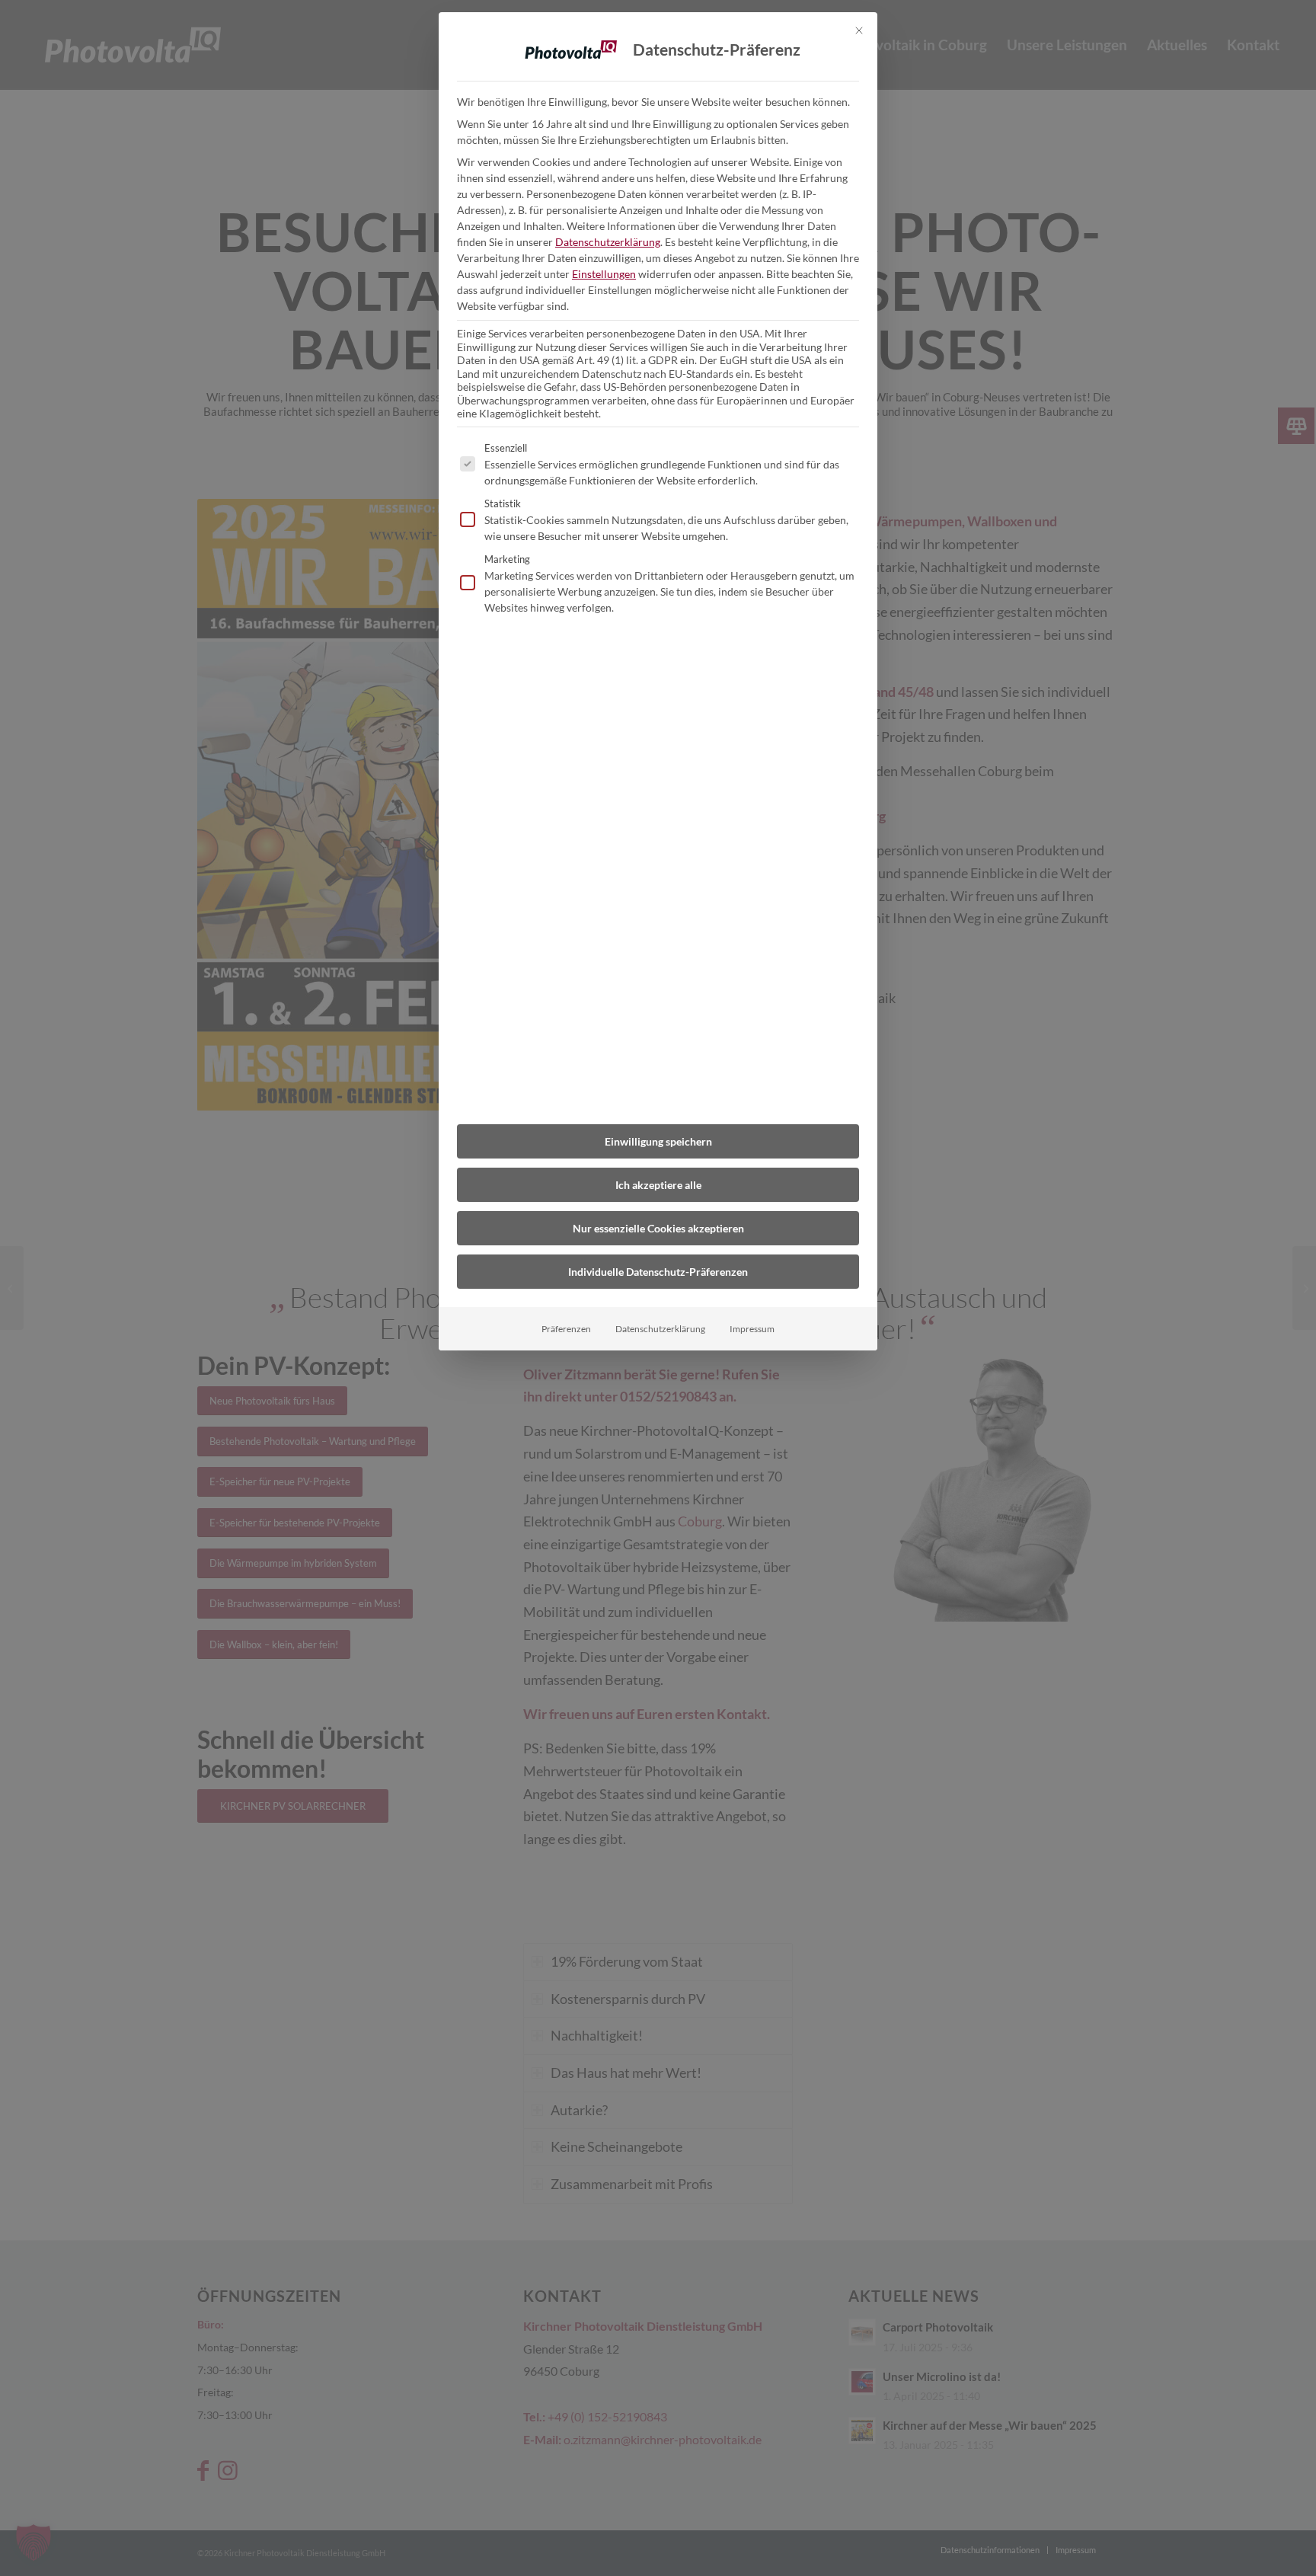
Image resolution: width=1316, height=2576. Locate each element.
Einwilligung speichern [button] (658, 1141)
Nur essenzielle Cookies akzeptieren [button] (658, 1228)
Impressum (752, 1329)
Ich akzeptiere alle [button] (658, 1185)
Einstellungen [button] (604, 274)
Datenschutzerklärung (608, 242)
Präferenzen (566, 1329)
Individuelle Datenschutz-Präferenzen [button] (658, 1272)
